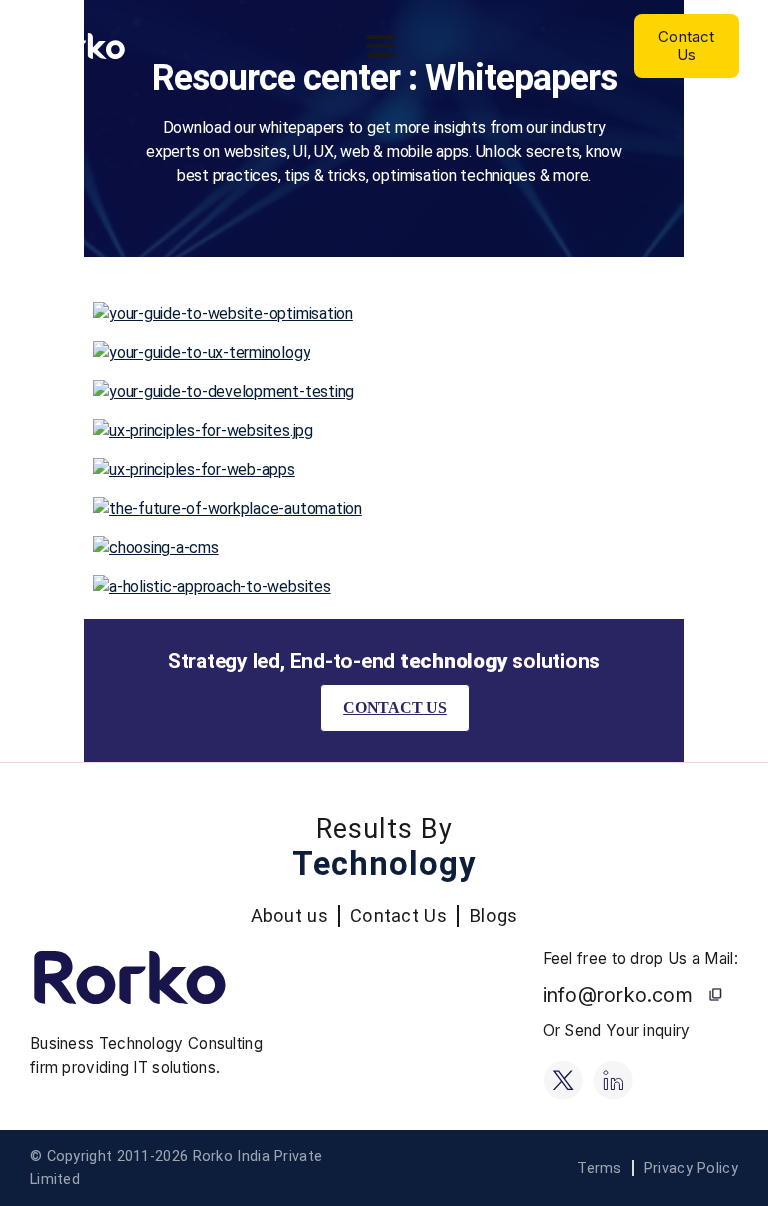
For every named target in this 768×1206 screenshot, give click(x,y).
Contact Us (395, 707)
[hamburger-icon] (380, 46)
